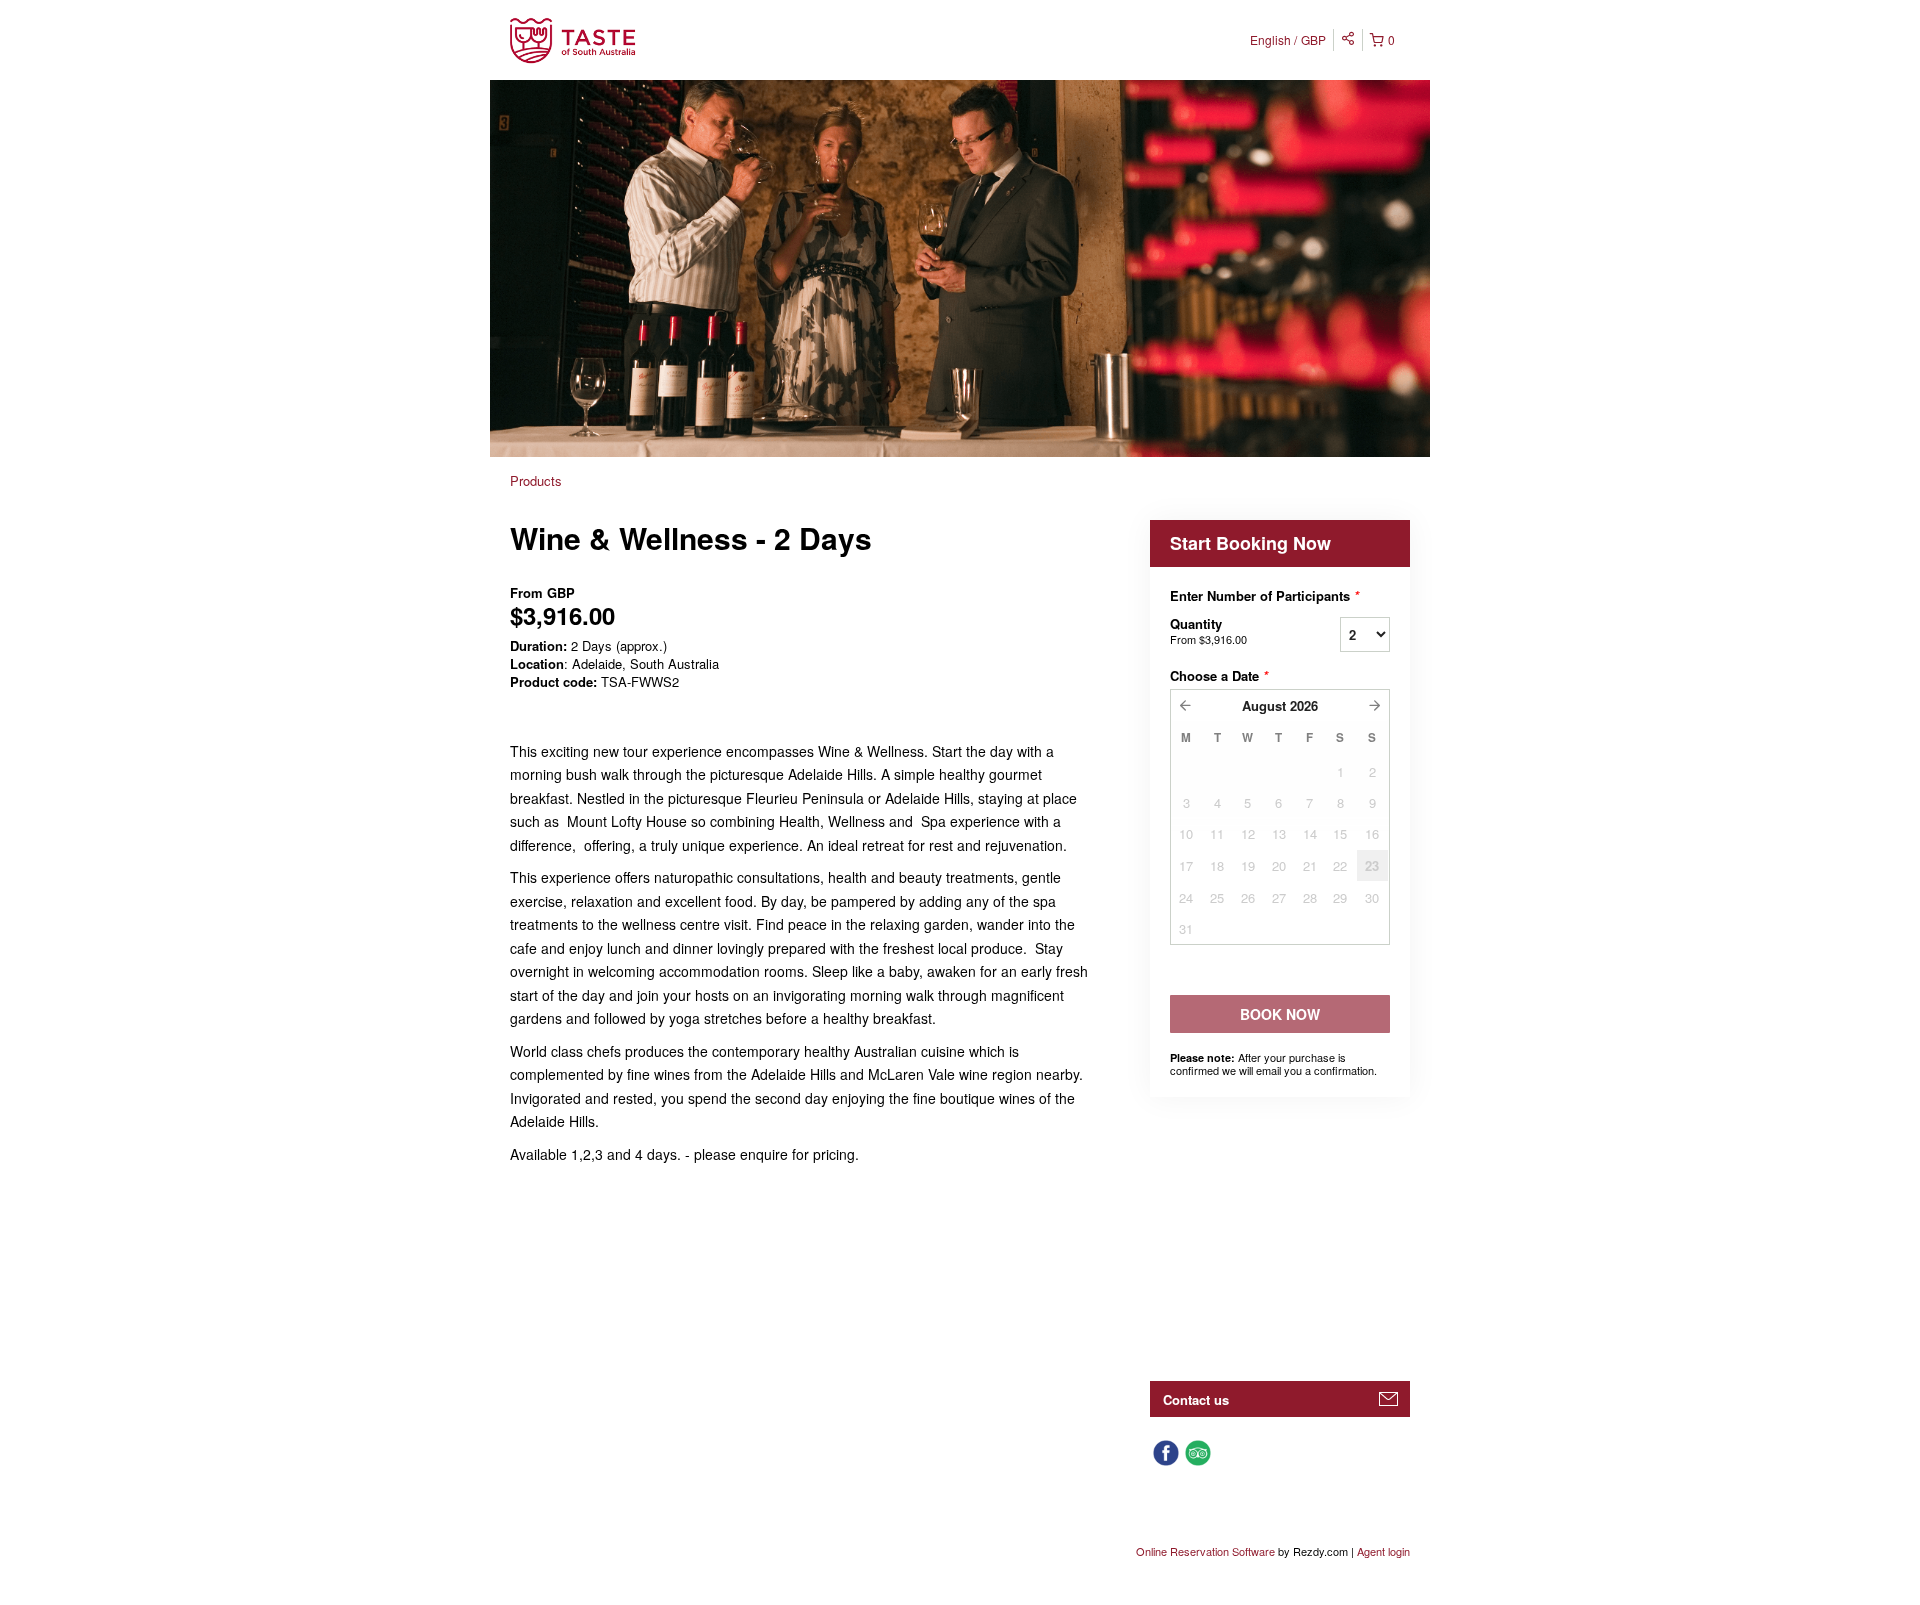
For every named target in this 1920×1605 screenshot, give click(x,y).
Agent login (1383, 1551)
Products (536, 480)
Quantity (1208, 630)
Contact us (1196, 1399)
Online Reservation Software (1205, 1551)
